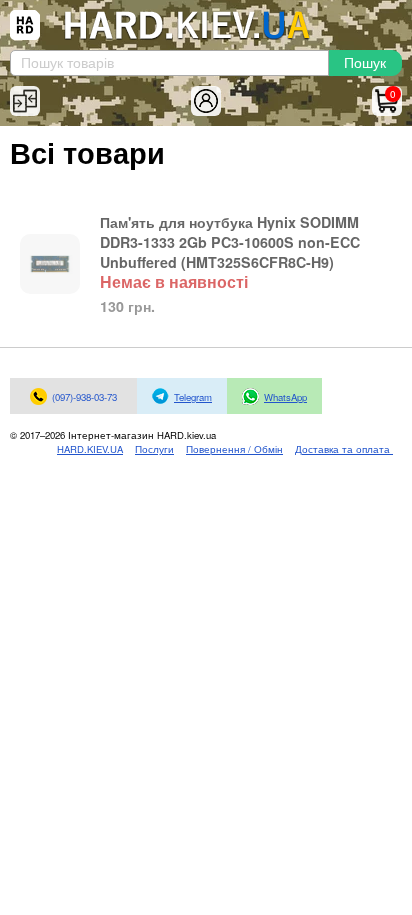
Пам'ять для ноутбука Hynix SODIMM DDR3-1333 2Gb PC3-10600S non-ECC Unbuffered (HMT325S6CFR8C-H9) (230, 242)
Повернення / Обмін (234, 449)
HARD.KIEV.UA (90, 449)
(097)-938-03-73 (84, 397)
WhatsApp (285, 397)
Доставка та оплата (344, 449)
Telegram (193, 397)
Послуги (154, 449)
